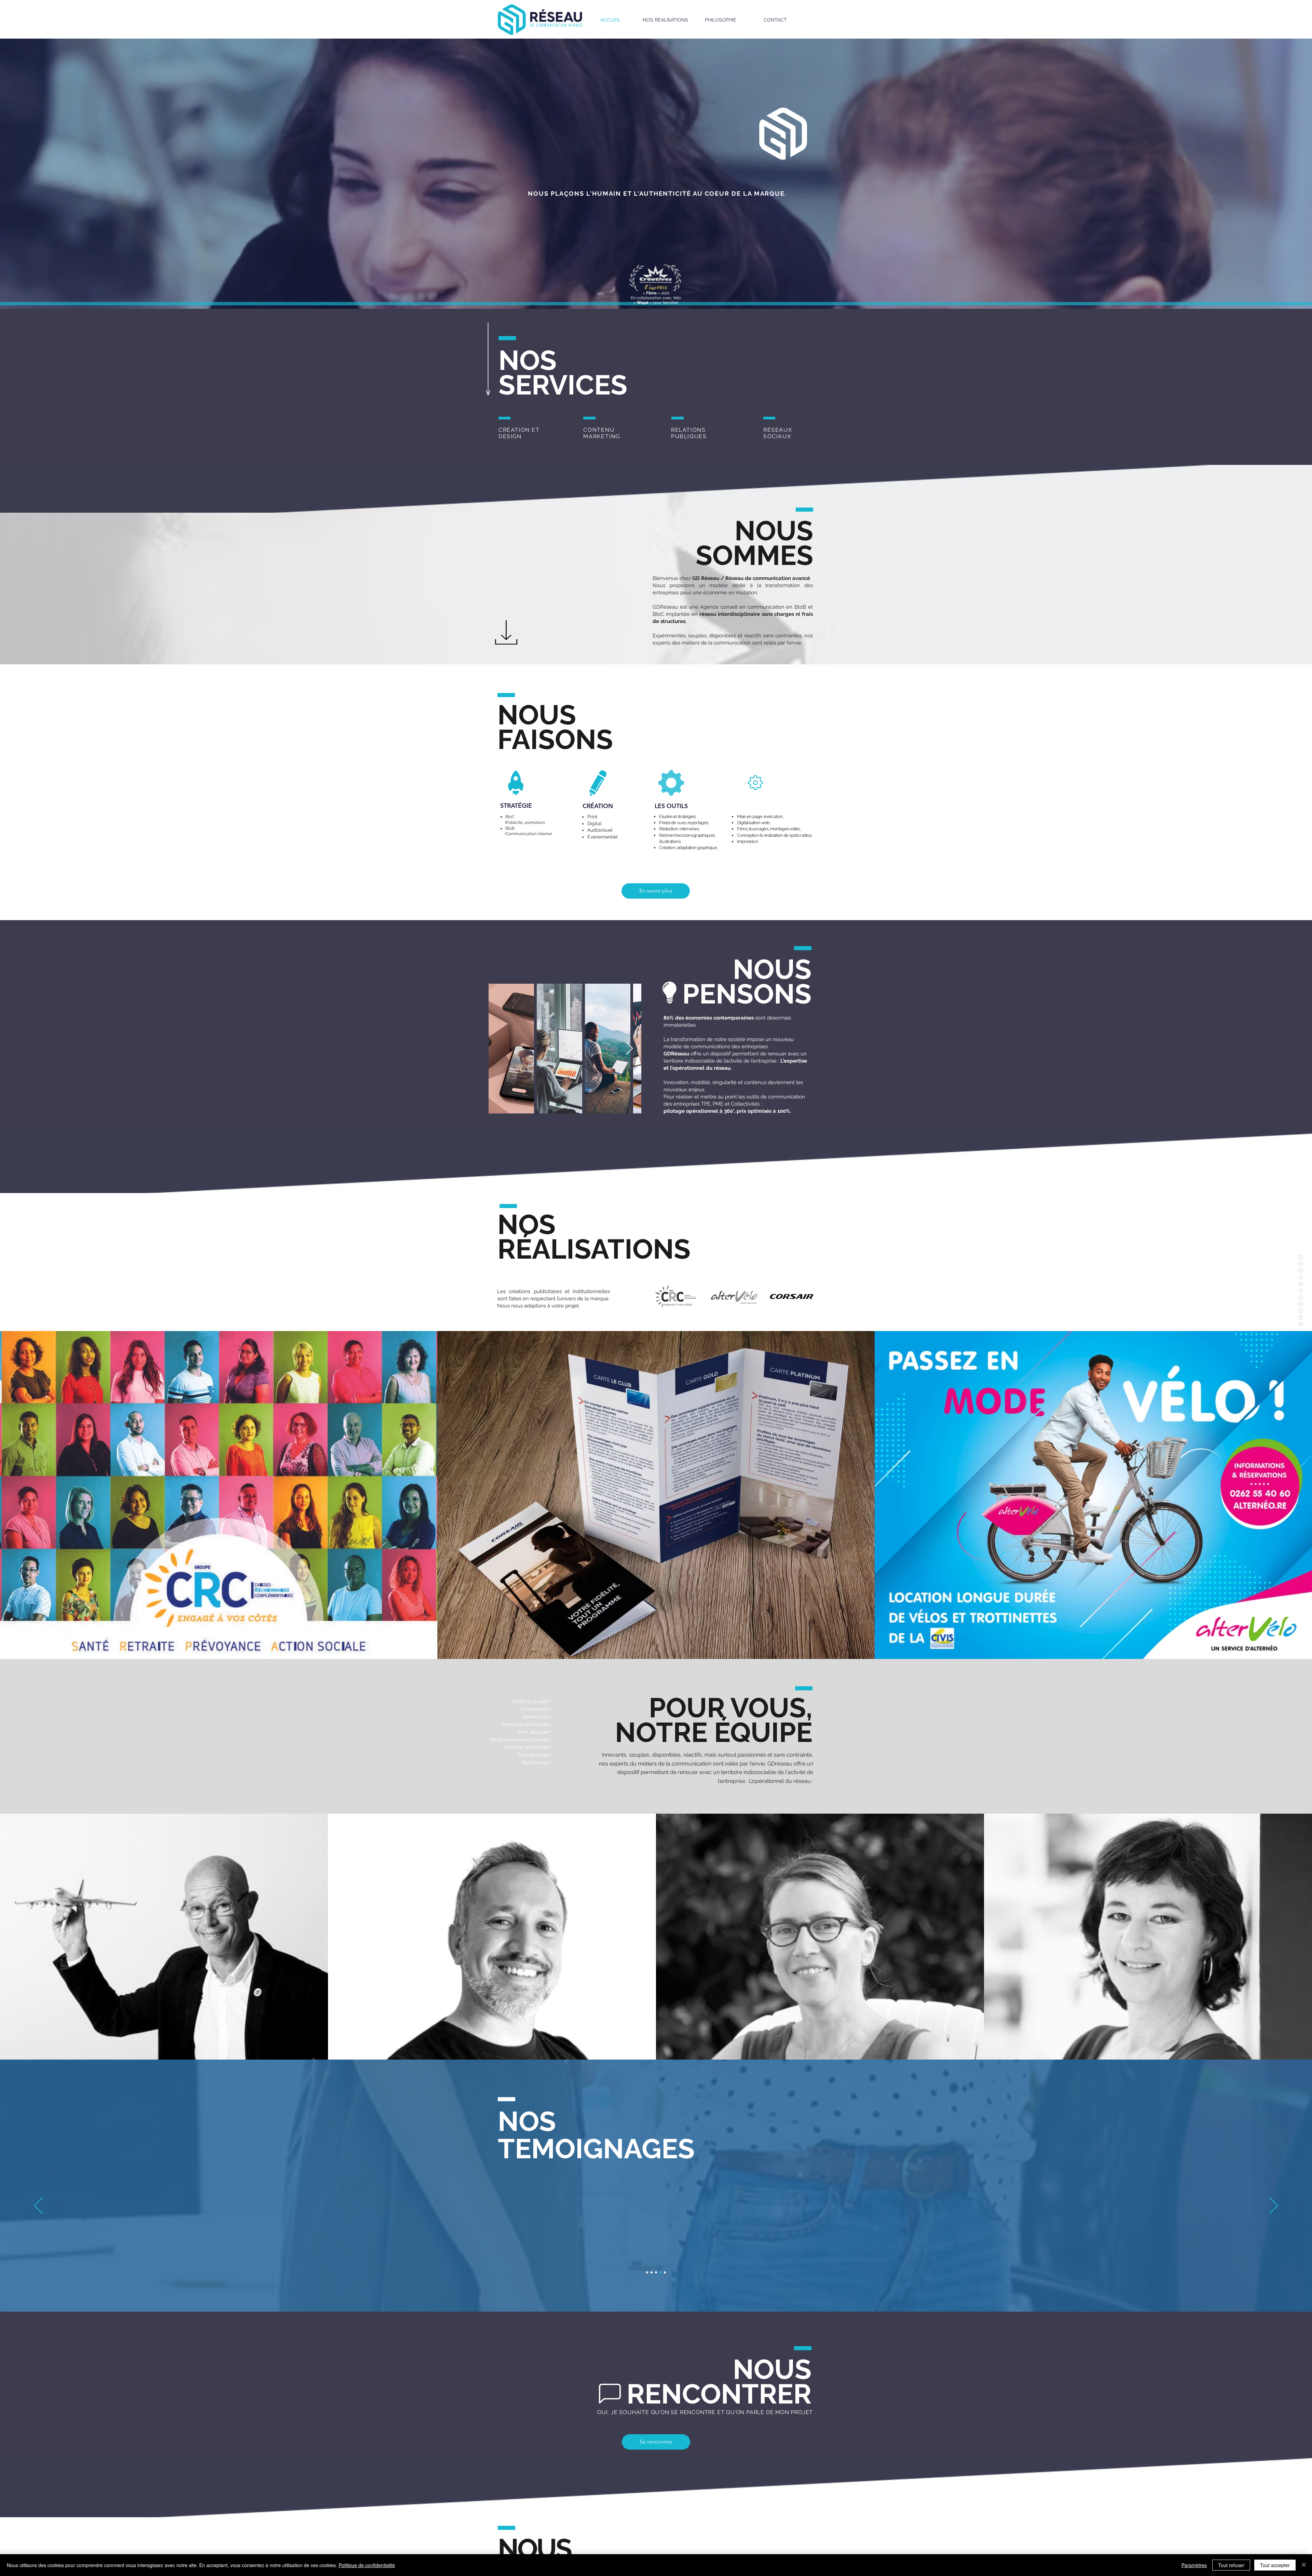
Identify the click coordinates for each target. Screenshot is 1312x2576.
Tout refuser (1231, 2565)
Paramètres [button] (1194, 2565)
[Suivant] (1274, 2206)
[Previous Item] (500, 1049)
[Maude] (647, 2272)
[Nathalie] (652, 2272)
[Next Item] (630, 1049)
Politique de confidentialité (367, 2565)
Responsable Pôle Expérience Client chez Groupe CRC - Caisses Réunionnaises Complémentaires (656, 2258)
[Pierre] (660, 2272)
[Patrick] (665, 2272)
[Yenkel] (656, 2272)
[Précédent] (38, 2206)
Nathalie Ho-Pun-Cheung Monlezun (656, 2250)
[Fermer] (1304, 2565)
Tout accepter (1275, 2565)
